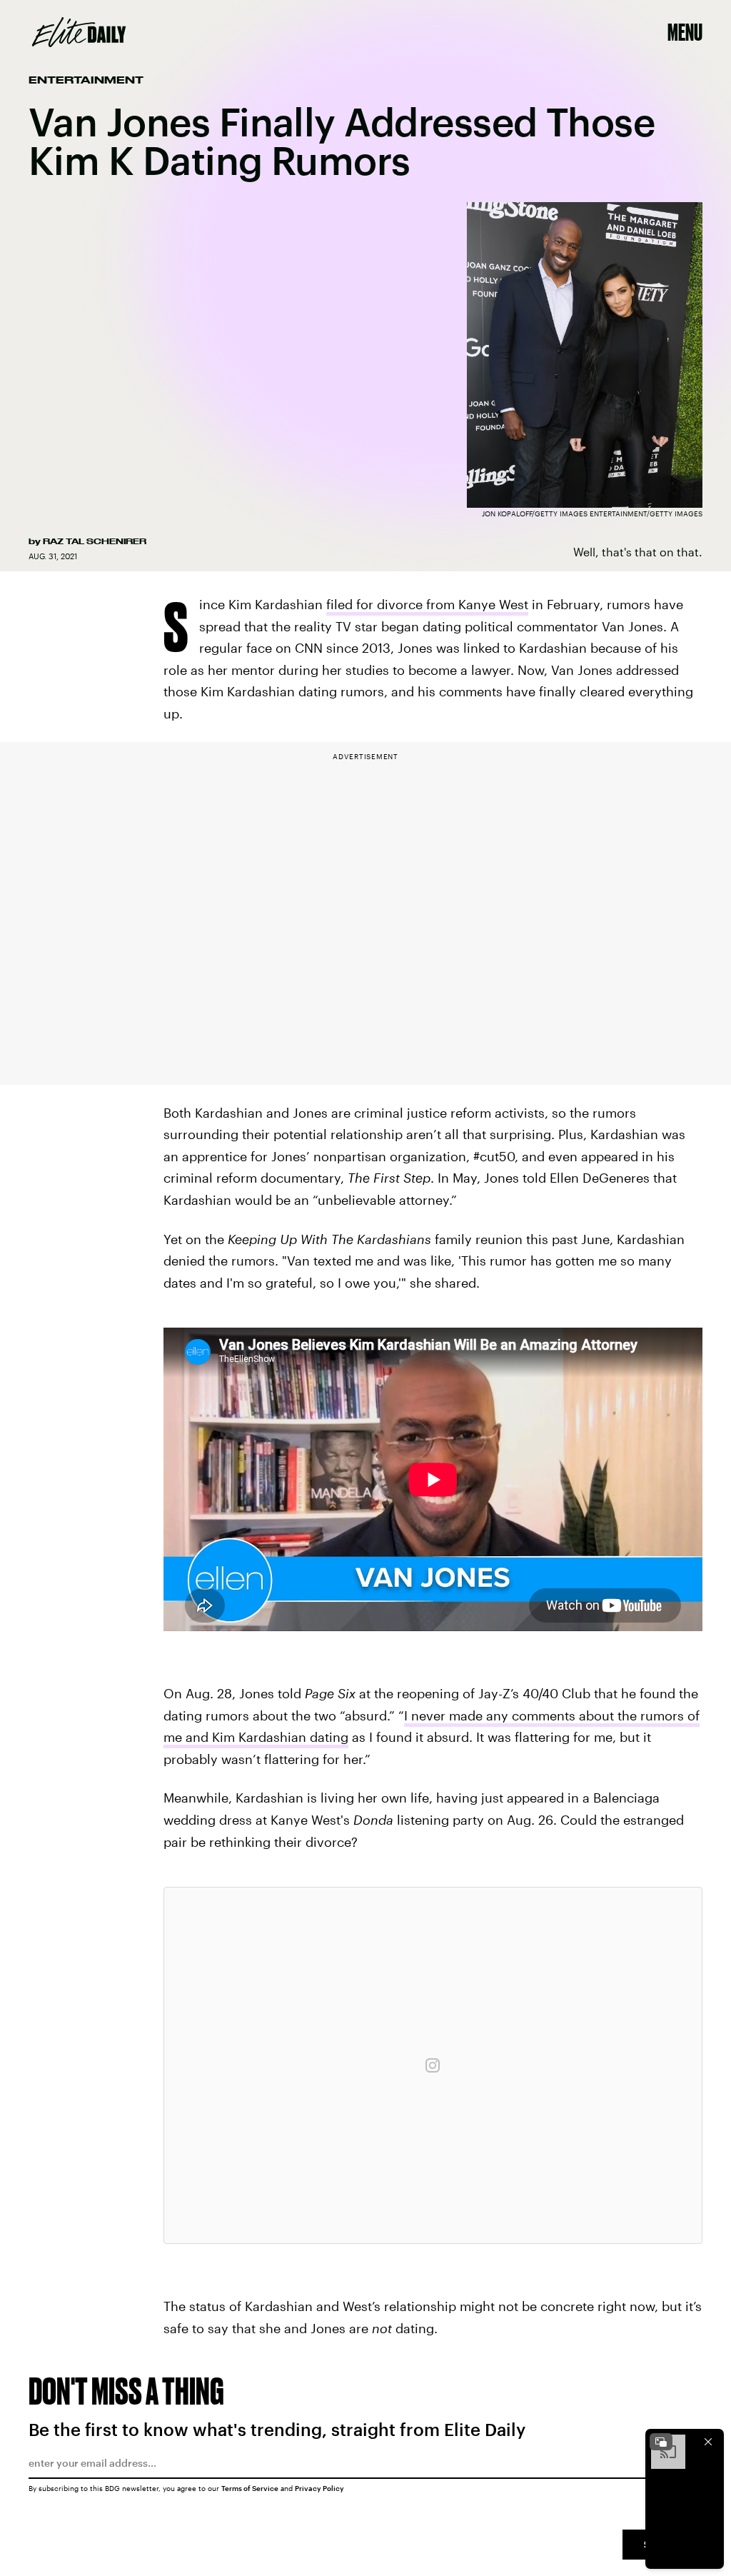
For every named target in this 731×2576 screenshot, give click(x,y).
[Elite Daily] (79, 32)
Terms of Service (250, 2488)
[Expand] (661, 2442)
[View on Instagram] (433, 2065)
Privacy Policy (319, 2488)
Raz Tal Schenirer (95, 541)
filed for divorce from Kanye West (427, 604)
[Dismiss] (708, 2442)
